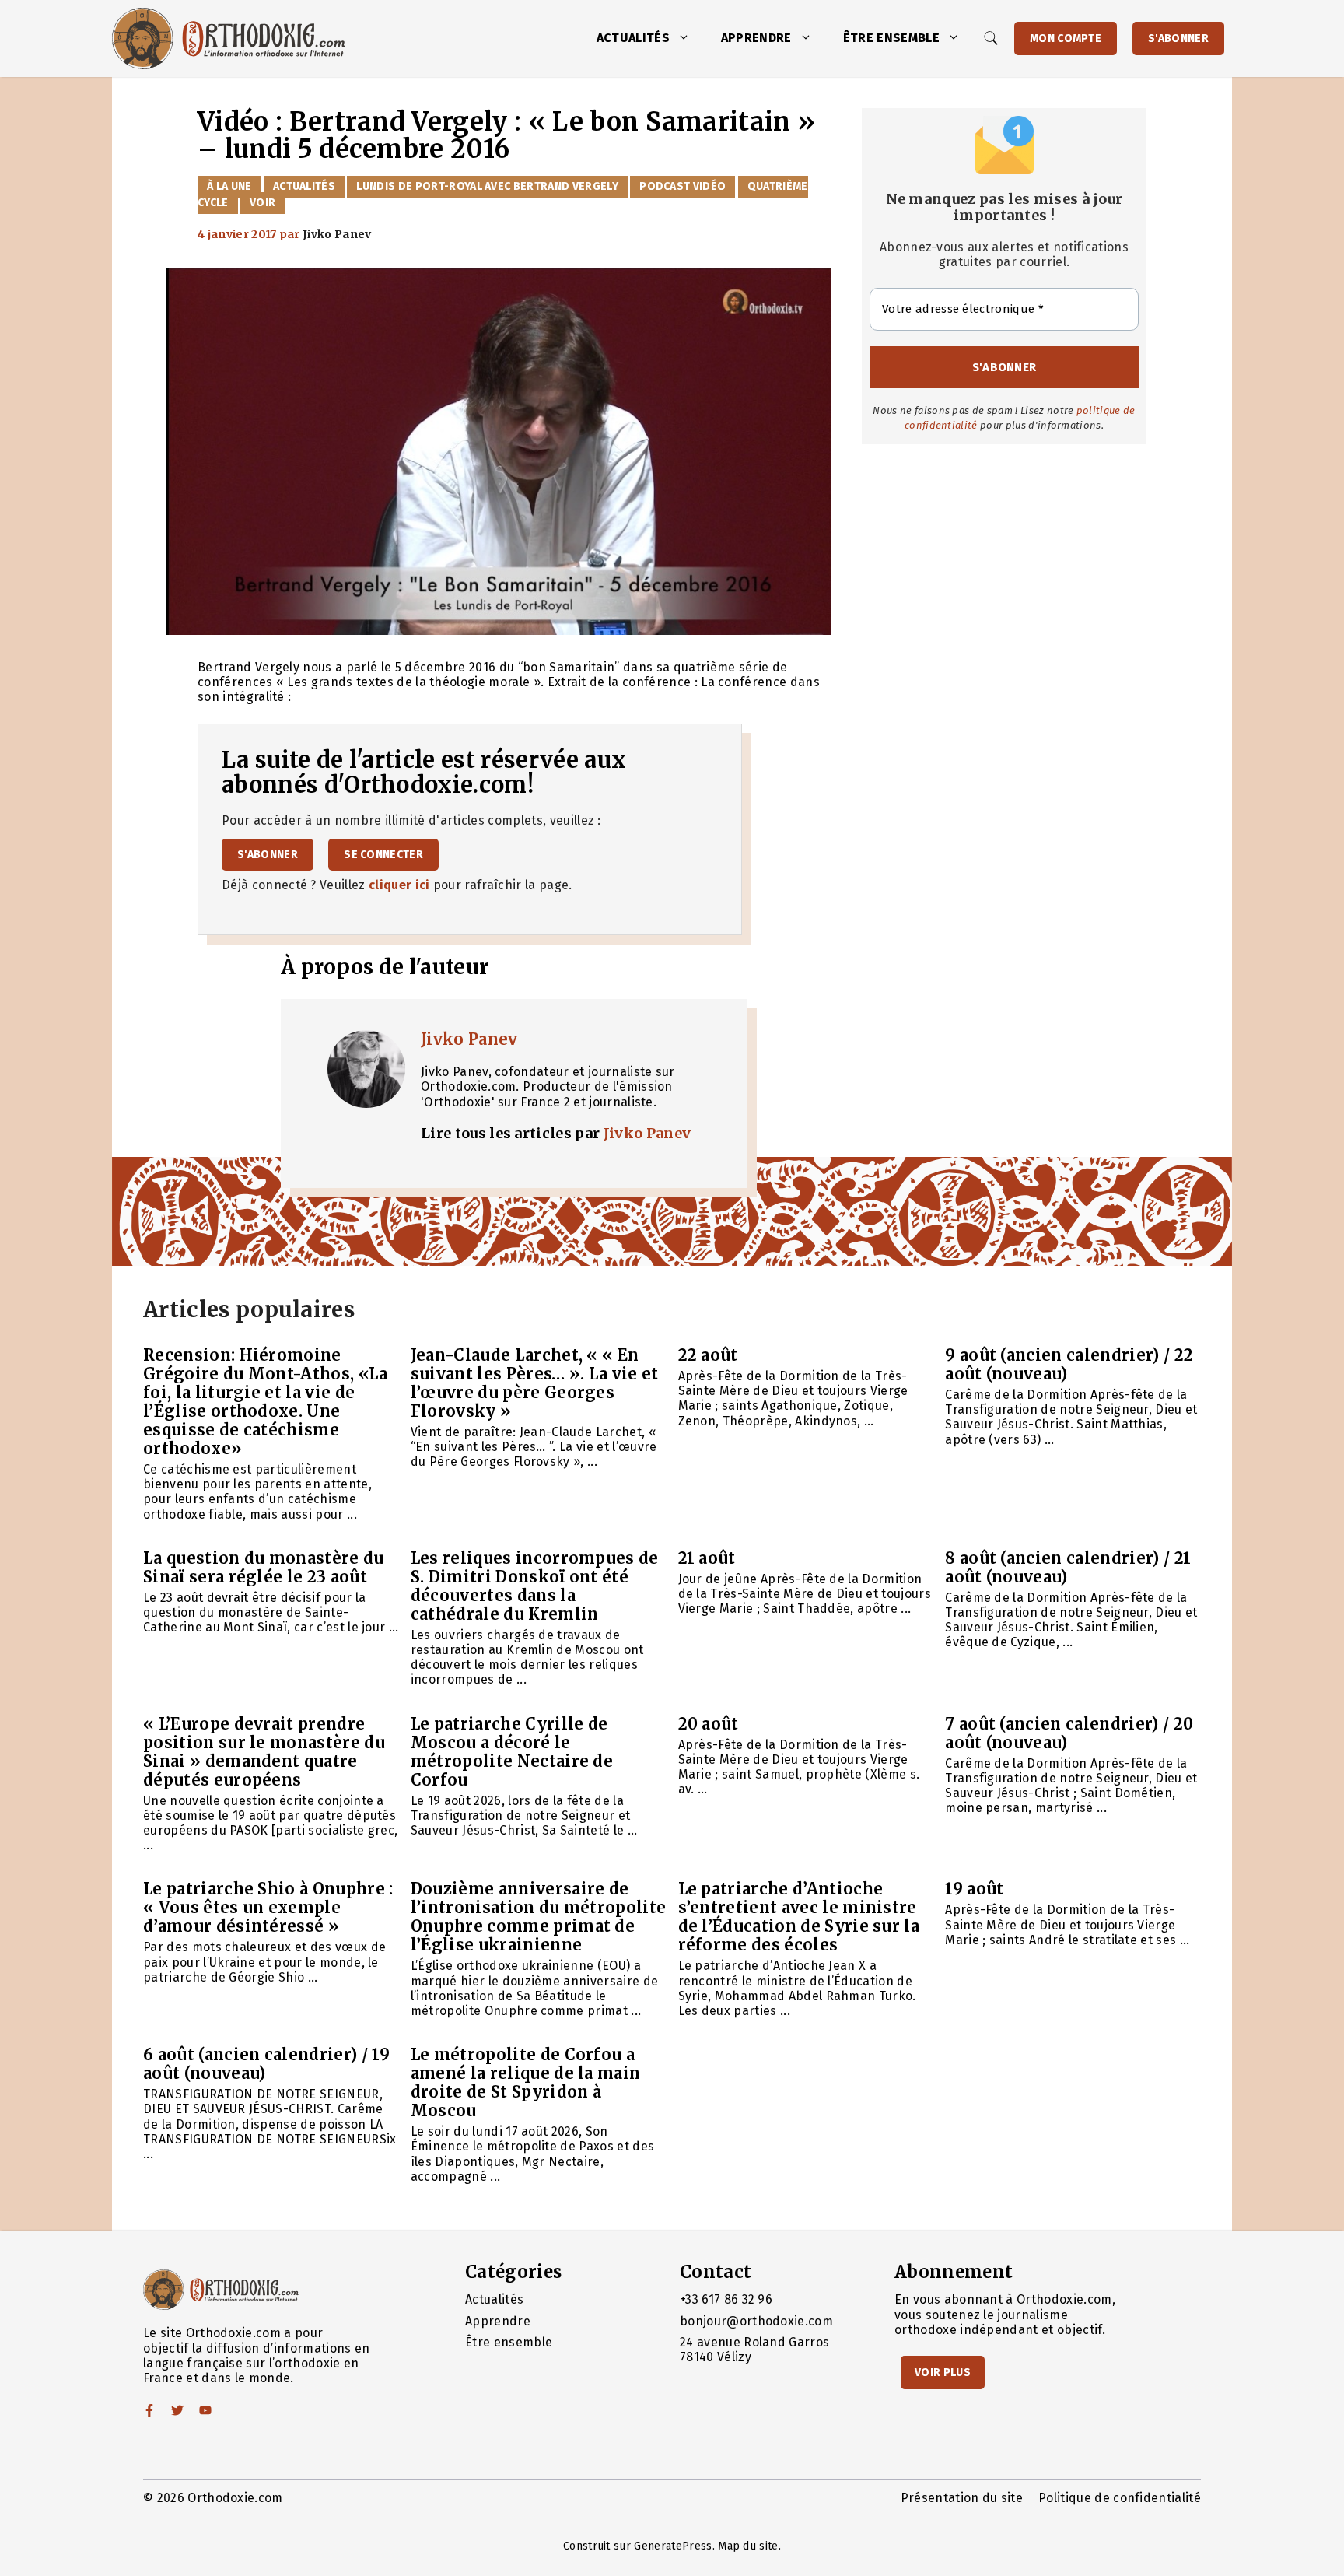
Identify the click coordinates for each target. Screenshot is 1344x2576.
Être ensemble (891, 38)
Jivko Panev (469, 1039)
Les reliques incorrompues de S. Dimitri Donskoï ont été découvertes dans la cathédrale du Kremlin (535, 1586)
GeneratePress (673, 2546)
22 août (708, 1355)
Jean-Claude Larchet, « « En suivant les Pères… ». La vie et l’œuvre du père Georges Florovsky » (535, 1383)
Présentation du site (962, 2498)
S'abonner (1178, 39)
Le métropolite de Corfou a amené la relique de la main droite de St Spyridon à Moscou (526, 2082)
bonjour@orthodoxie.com (756, 2321)
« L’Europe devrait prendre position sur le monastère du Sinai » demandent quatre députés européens (264, 1752)
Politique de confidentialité (1120, 2498)
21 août (707, 1558)
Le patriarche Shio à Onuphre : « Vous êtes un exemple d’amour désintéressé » (268, 1907)
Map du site (748, 2546)
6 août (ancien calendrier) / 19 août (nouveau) (266, 2064)
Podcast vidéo (682, 186)
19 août (974, 1889)
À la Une (229, 186)
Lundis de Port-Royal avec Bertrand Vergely (487, 186)
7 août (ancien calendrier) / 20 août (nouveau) (1069, 1733)
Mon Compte (1066, 39)
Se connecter (383, 855)
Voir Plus (943, 2373)
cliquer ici (399, 885)
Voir (262, 203)
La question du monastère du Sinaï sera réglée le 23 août (264, 1567)
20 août (709, 1724)
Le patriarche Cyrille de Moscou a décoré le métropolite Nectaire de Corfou (512, 1752)
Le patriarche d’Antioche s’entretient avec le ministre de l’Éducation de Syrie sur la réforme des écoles (799, 1917)
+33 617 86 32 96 (726, 2299)
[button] (688, 38)
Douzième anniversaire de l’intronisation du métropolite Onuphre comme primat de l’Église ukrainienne (539, 1917)
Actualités (633, 38)
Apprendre (756, 38)
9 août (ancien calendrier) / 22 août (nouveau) (1069, 1364)
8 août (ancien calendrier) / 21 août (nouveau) (1068, 1567)
